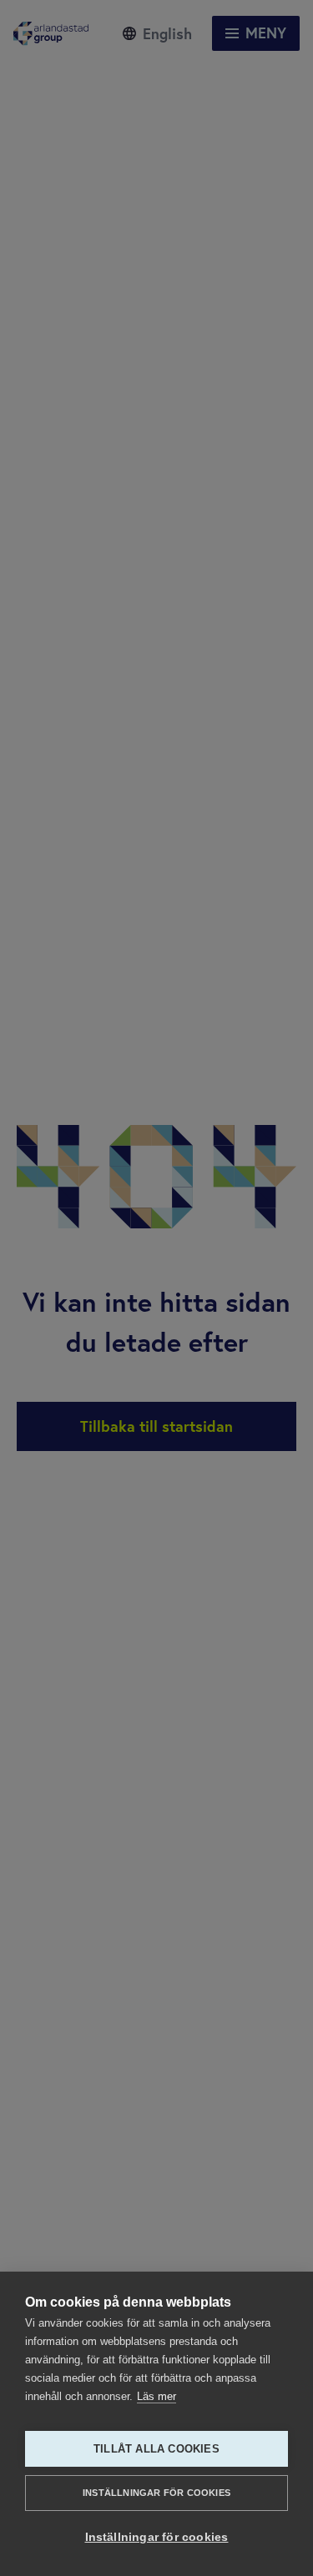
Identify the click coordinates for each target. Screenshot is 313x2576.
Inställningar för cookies (156, 2493)
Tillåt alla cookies (156, 2449)
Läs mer (156, 2396)
